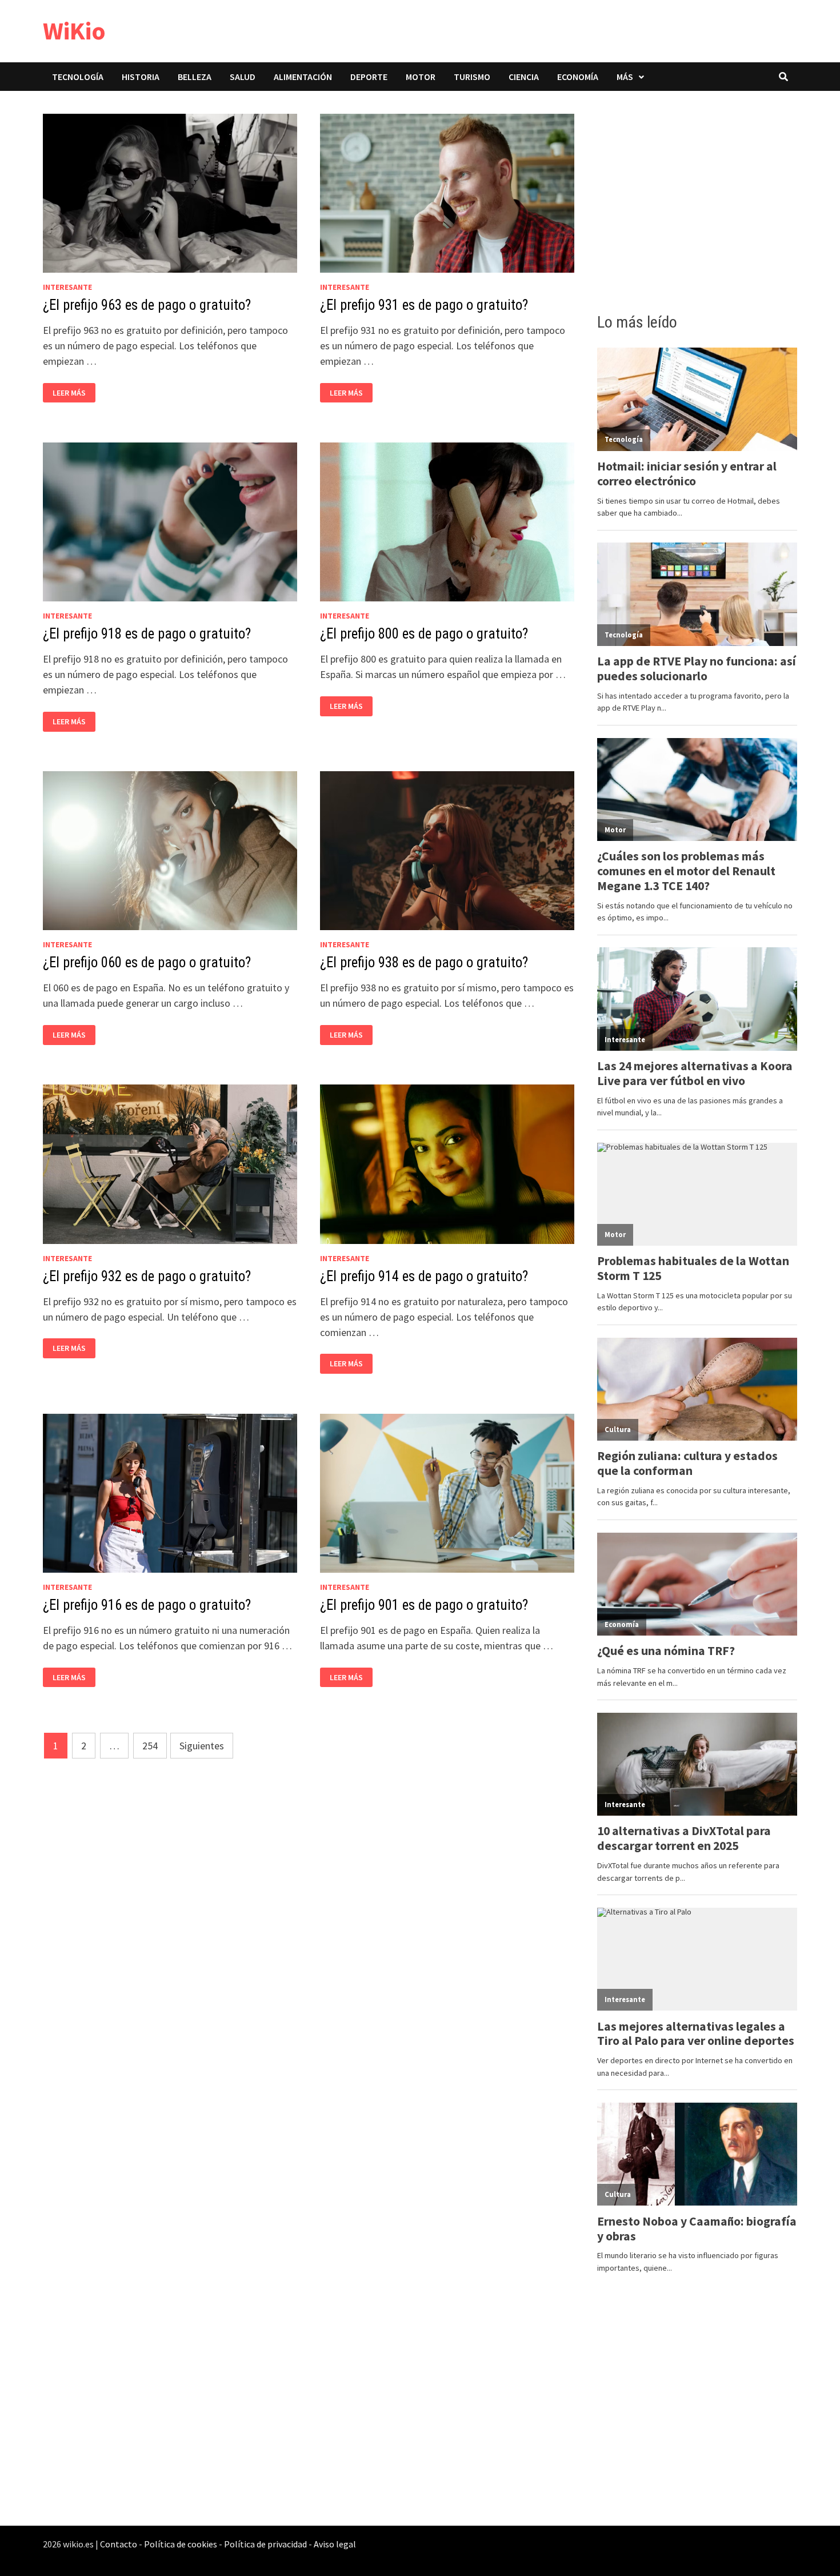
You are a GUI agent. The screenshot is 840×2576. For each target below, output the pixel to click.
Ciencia (524, 77)
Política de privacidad (265, 2544)
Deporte (369, 77)
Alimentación (303, 77)
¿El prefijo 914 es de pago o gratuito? (424, 1276)
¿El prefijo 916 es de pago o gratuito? (147, 1605)
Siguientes (202, 1746)
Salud (243, 77)
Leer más (72, 393)
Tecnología (78, 77)
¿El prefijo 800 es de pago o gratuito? (424, 634)
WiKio (74, 31)
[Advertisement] (697, 198)
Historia (141, 77)
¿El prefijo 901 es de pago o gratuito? (424, 1605)
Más (625, 77)
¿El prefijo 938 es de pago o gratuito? (424, 962)
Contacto (119, 2544)
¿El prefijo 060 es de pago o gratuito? (147, 962)
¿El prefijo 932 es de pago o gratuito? (147, 1276)
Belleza (195, 77)
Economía (578, 77)
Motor (421, 77)
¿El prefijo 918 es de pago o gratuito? (147, 634)
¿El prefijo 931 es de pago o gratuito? (424, 305)
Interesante (67, 287)
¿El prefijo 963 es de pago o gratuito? (147, 305)
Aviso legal (335, 2544)
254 (150, 1746)
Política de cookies (181, 2544)
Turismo (472, 77)
